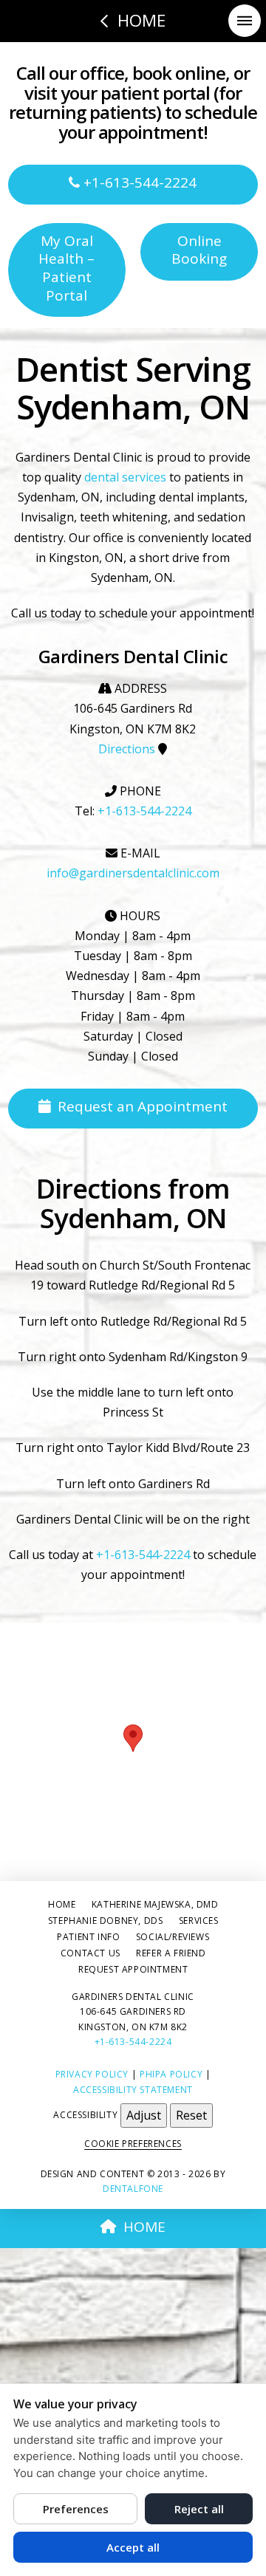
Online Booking (199, 250)
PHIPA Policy (171, 2074)
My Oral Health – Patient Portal (66, 268)
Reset (191, 2115)
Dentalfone (133, 2189)
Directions (127, 749)
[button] (245, 21)
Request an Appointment (143, 1106)
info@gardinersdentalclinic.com (133, 873)
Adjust (144, 2115)
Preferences (76, 2509)
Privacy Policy (92, 2074)
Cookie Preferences (133, 2144)
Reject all (199, 2509)
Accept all (133, 2547)
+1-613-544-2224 (138, 182)
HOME (144, 2227)
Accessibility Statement (133, 2090)
